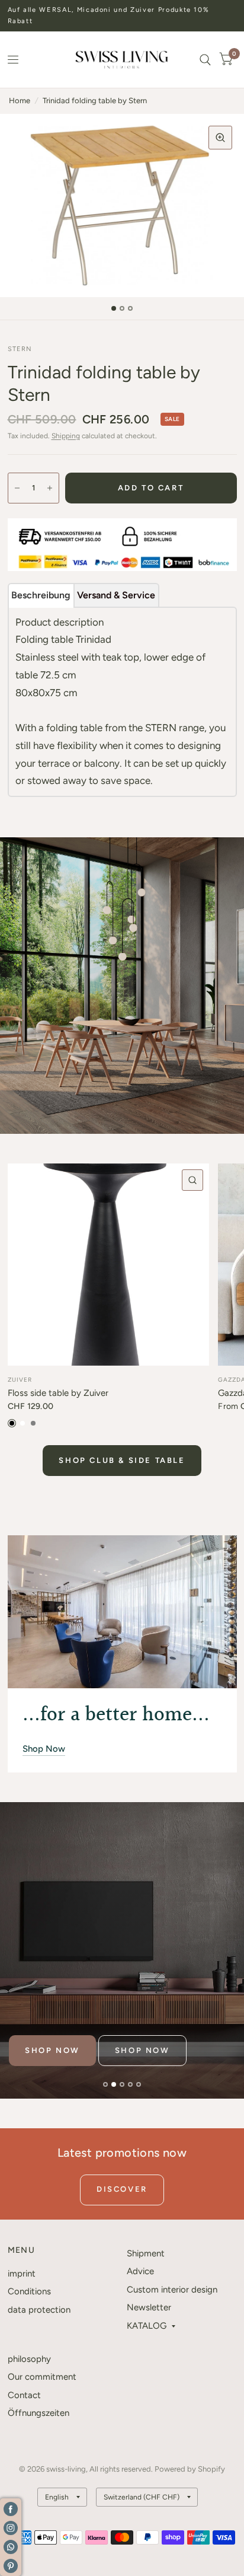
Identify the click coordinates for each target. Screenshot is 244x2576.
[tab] (41, 595)
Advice (140, 2271)
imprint (22, 2274)
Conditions (29, 2291)
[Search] (205, 60)
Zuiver (20, 1380)
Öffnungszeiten (38, 2413)
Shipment (146, 2253)
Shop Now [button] (44, 1749)
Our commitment (42, 2377)
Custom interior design (172, 2290)
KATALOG (147, 2326)
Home (20, 101)
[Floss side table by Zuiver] (109, 1265)
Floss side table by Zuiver (58, 1393)
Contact (24, 2395)
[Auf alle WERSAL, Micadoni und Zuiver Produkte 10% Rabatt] (122, 16)
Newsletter (149, 2307)
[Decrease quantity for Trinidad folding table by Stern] (17, 488)
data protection (39, 2310)
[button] (52, 2051)
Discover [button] (122, 2189)
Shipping (66, 436)
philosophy (29, 2359)
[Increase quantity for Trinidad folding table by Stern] (50, 488)
